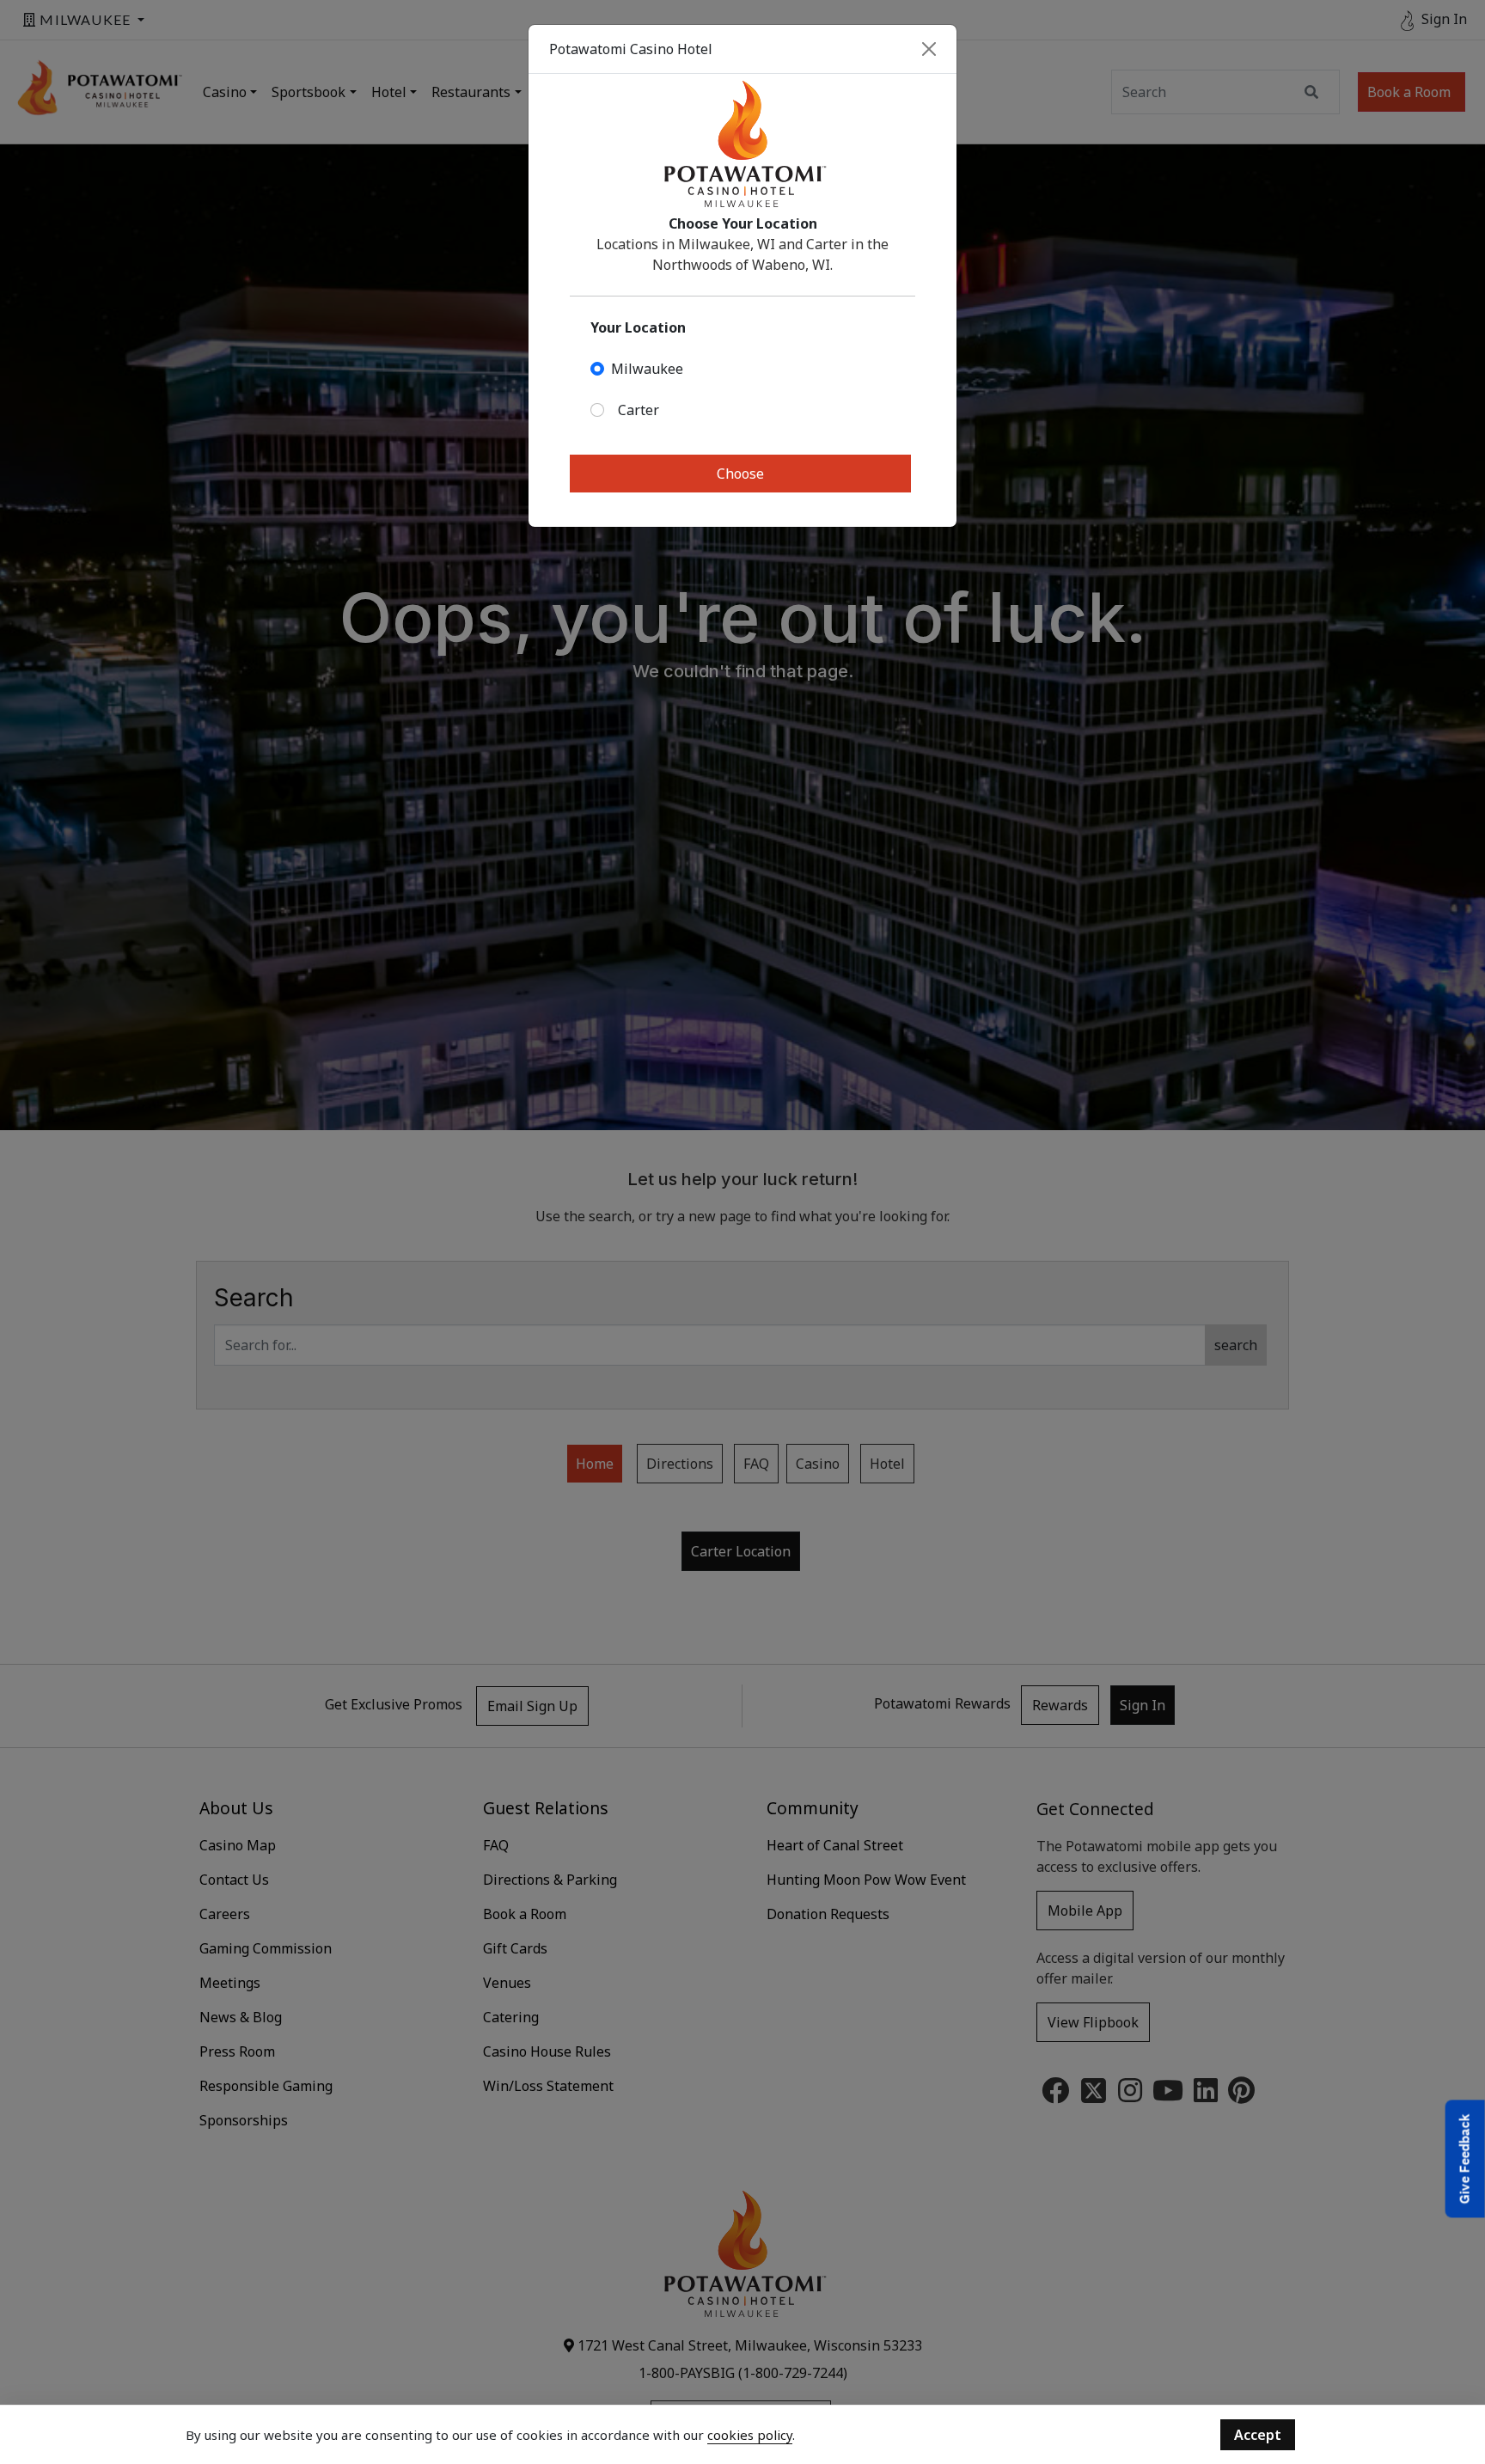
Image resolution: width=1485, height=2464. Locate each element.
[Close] (929, 49)
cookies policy (750, 2435)
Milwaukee (647, 369)
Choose (740, 474)
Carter (639, 410)
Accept (1258, 2435)
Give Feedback (1465, 2158)
